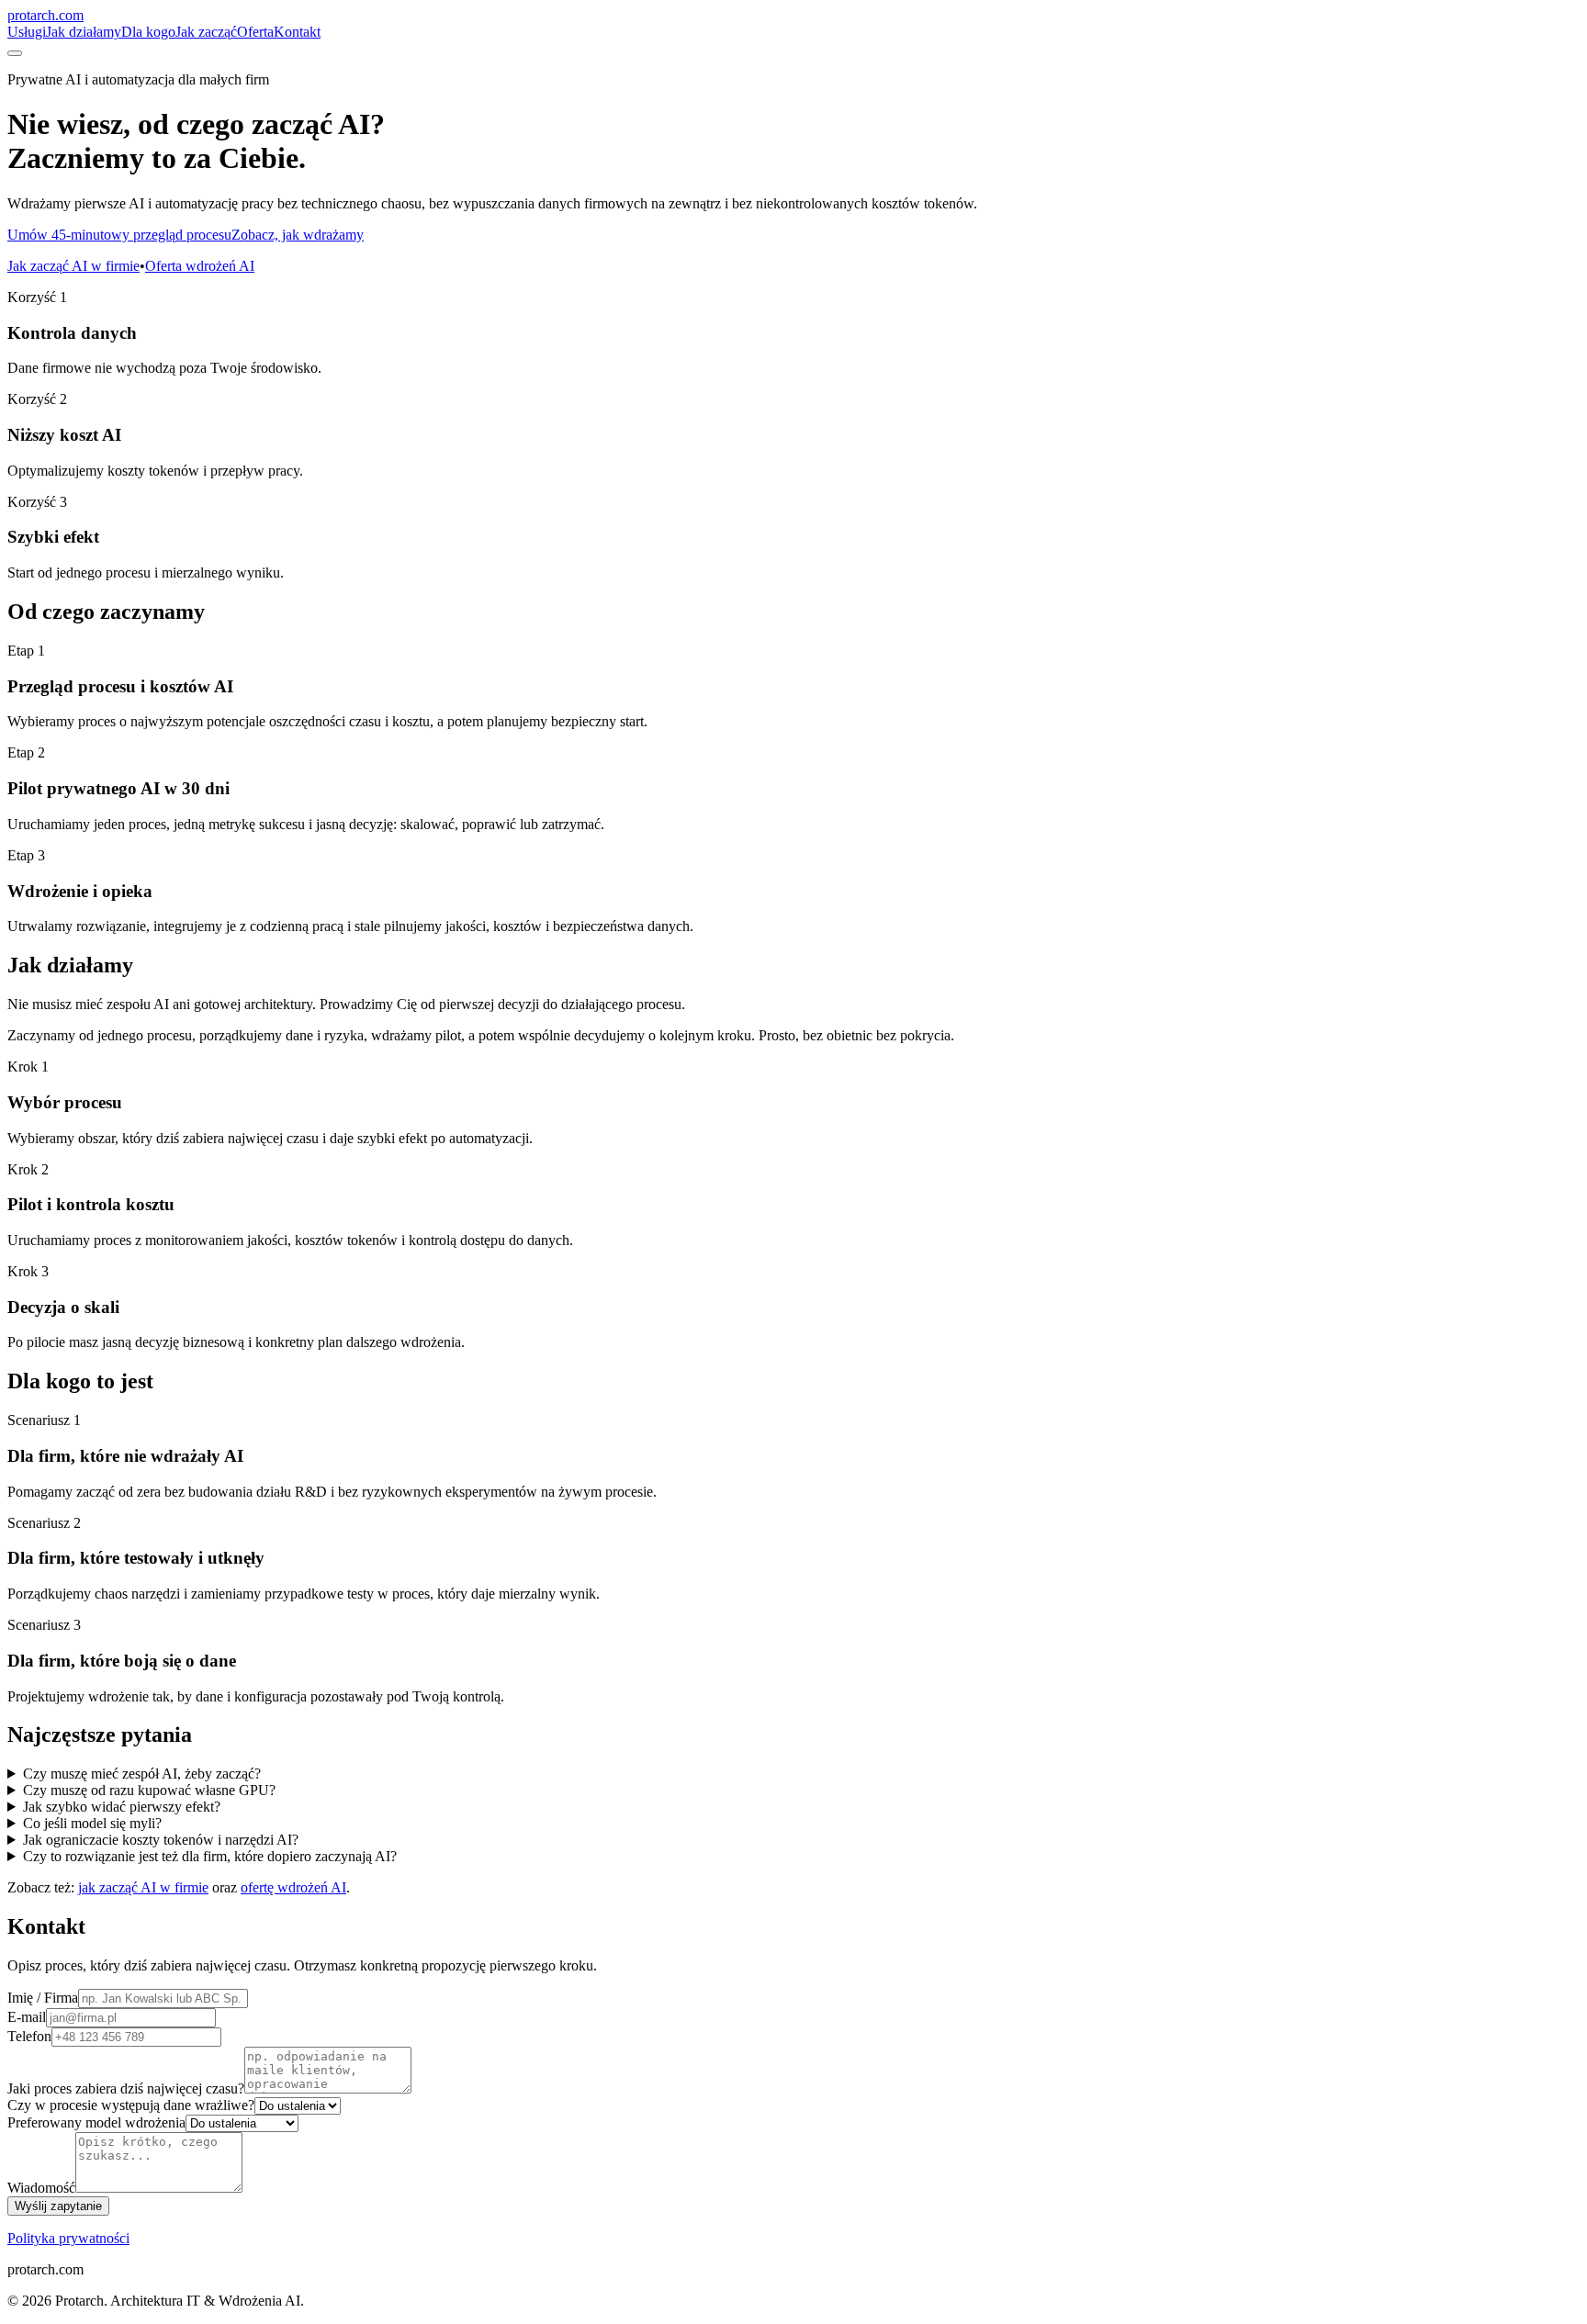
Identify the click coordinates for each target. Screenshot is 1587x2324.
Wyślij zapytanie (58, 2206)
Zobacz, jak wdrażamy (298, 235)
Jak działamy (84, 32)
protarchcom (45, 15)
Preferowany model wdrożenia (96, 2122)
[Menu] (15, 53)
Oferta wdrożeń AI (200, 266)
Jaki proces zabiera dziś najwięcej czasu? (126, 2088)
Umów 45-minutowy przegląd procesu (119, 235)
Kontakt (297, 32)
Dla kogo (148, 32)
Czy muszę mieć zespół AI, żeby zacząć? (142, 1774)
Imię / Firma (43, 1998)
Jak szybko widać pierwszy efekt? (122, 1807)
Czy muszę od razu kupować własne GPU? (149, 1790)
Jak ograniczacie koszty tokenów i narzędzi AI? (161, 1840)
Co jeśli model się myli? (92, 1823)
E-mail (27, 2017)
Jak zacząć (206, 32)
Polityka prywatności (68, 2238)
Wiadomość (41, 2188)
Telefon (29, 2036)
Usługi (27, 32)
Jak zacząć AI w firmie (73, 266)
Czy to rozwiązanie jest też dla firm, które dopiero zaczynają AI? (210, 1856)
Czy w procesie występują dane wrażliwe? (131, 2105)
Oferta (255, 32)
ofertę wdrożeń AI (293, 1887)
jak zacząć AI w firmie (143, 1887)
